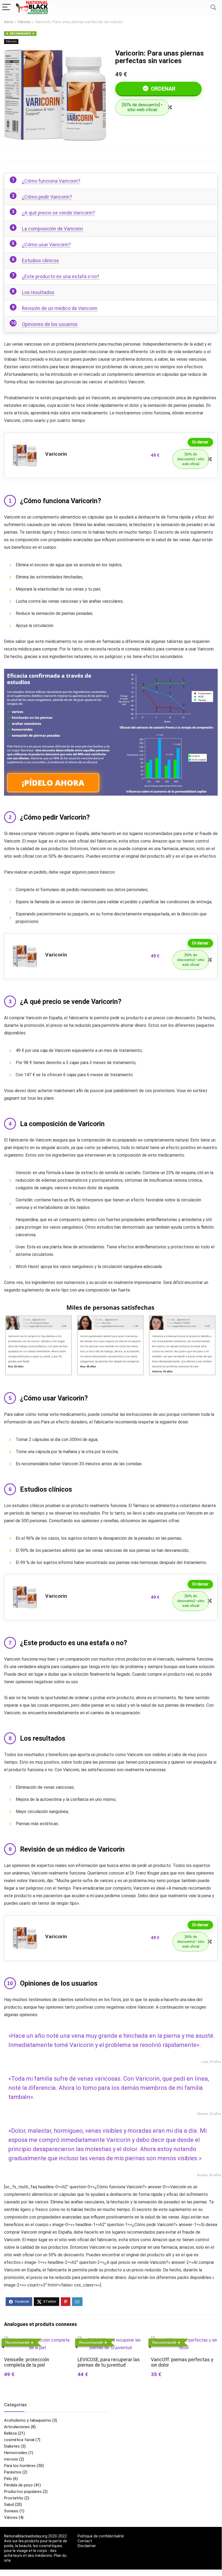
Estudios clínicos (40, 260)
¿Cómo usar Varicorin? (46, 245)
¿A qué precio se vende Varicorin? (58, 213)
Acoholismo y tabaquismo (28, 2420)
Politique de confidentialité (101, 2536)
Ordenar (163, 89)
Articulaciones (17, 2427)
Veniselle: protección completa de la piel (26, 2362)
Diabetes (12, 2446)
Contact (85, 2541)
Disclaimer (87, 2546)
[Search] (213, 7)
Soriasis (11, 2511)
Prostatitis (14, 2498)
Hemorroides (16, 2453)
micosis (11, 2459)
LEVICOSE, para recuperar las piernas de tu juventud (109, 2362)
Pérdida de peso (18, 2485)
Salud (9, 2505)
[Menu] (6, 7)
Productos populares (23, 2492)
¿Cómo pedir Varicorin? (47, 197)
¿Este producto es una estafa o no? (61, 276)
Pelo (8, 2479)
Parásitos (13, 2472)
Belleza (10, 2433)
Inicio (9, 22)
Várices (24, 22)
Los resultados (38, 292)
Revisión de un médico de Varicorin (60, 308)
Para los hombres (20, 2466)
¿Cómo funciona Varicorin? (51, 181)
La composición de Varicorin (52, 229)
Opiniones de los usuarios (50, 324)
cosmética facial (19, 2440)
